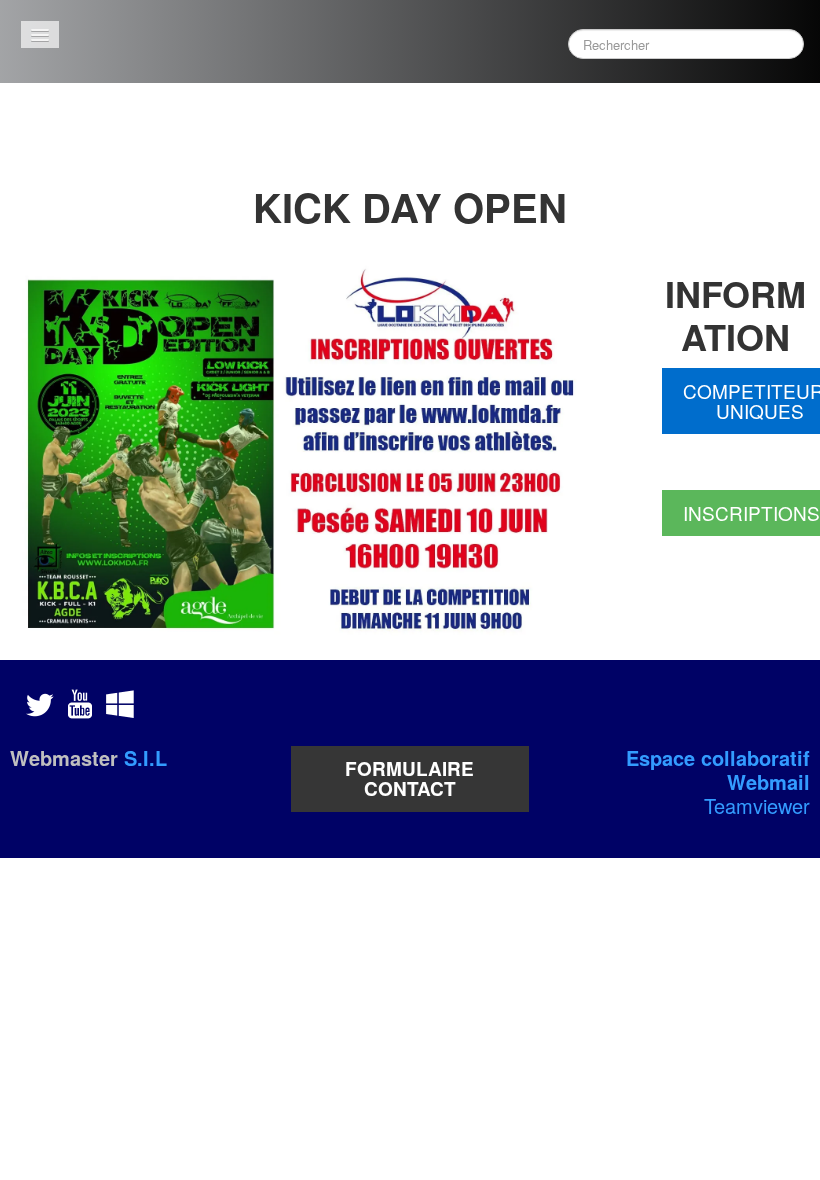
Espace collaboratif (718, 757)
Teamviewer (757, 805)
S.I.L (145, 757)
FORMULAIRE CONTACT (409, 778)
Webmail (768, 781)
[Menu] (40, 34)
